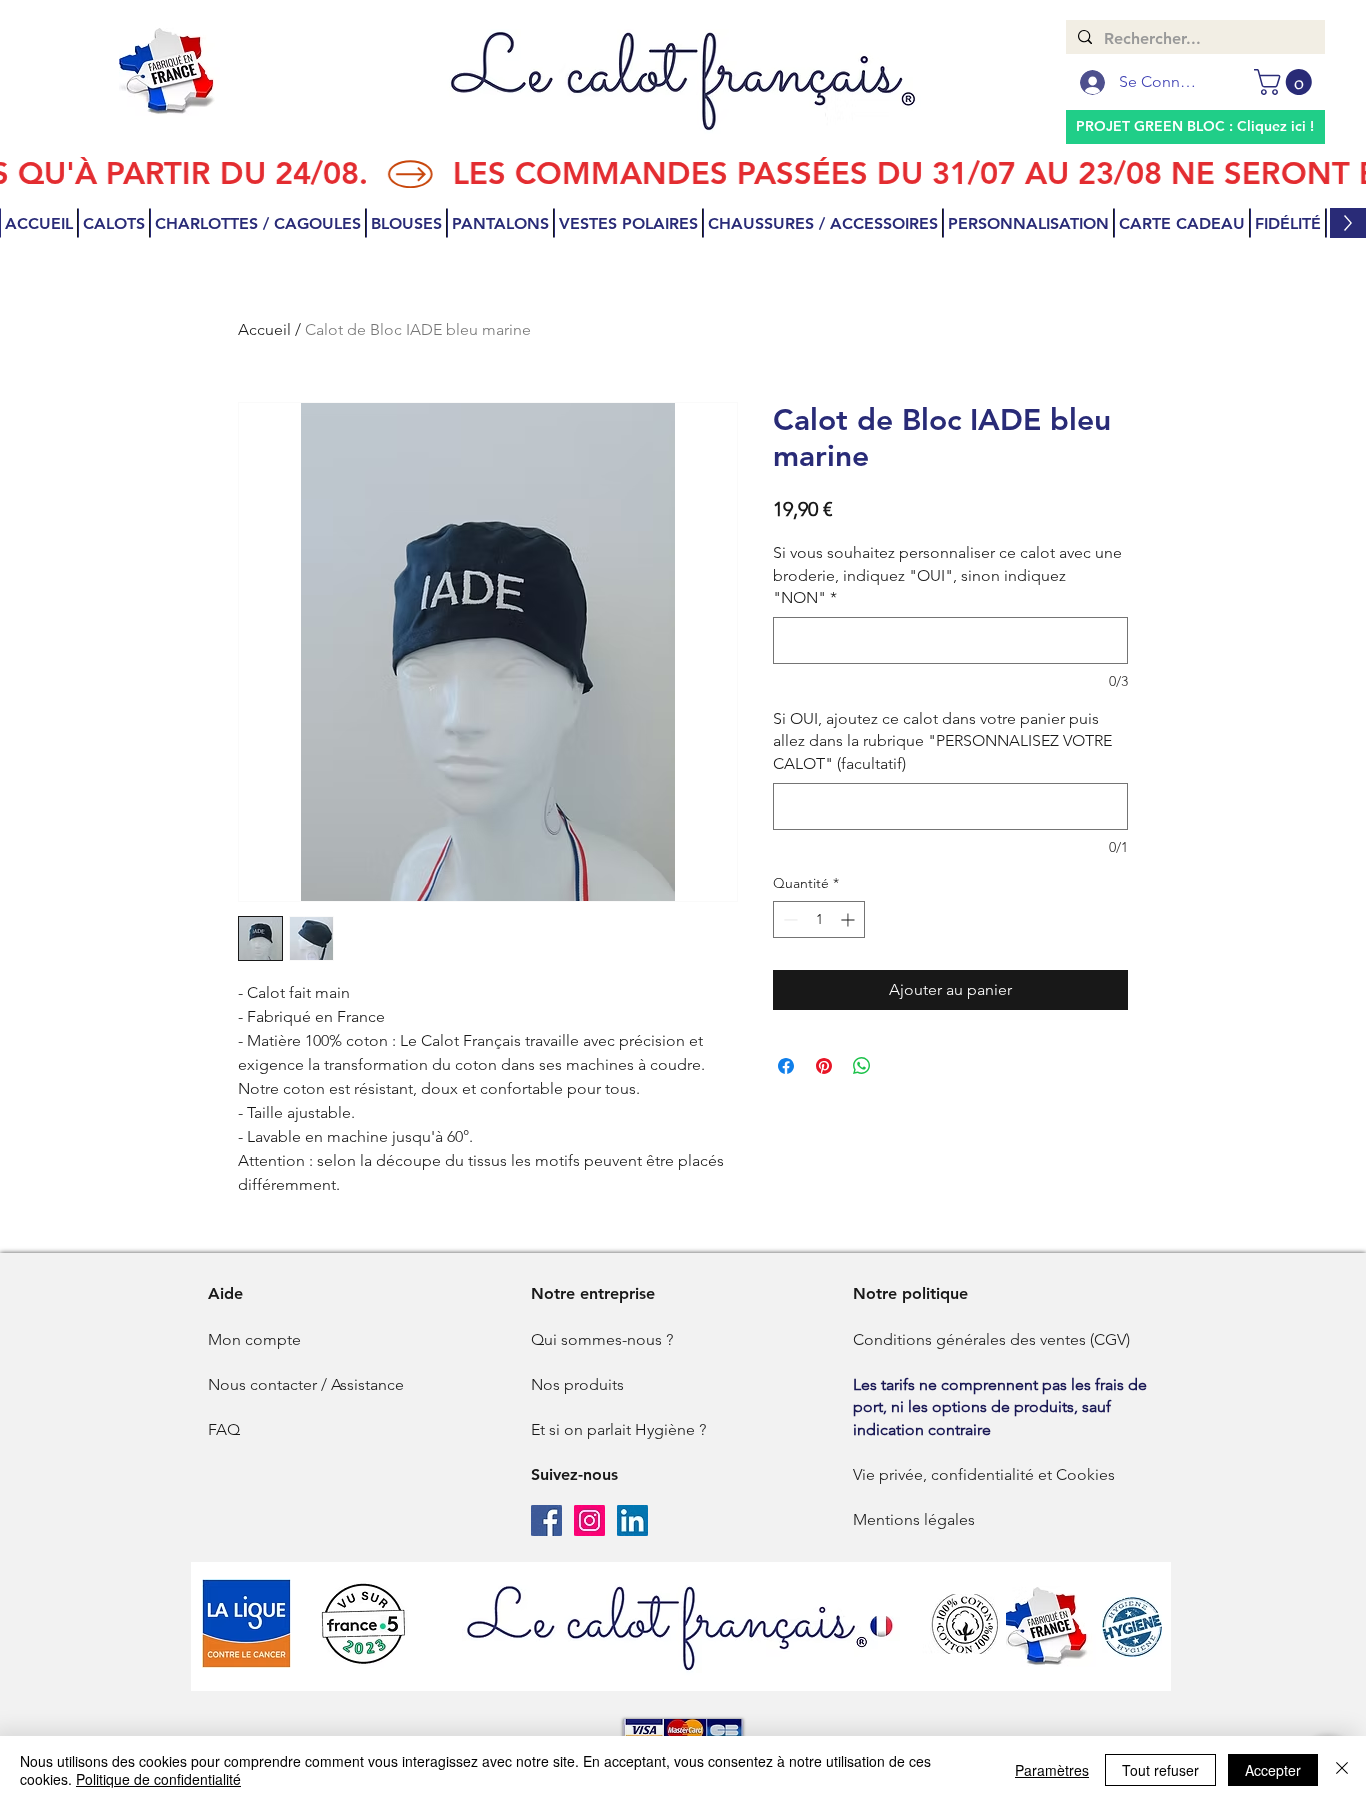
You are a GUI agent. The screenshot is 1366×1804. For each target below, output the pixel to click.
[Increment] (849, 919)
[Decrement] (788, 919)
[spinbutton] (819, 919)
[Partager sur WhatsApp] (862, 1066)
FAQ (224, 1429)
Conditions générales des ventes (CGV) (991, 1339)
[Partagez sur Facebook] (786, 1066)
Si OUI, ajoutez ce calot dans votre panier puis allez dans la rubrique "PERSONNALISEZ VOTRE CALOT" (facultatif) (942, 741)
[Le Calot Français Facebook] (546, 1520)
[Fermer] (1342, 1770)
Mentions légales (914, 1519)
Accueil (264, 329)
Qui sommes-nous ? (602, 1339)
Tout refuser (1160, 1770)
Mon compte (254, 1339)
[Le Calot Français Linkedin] (632, 1520)
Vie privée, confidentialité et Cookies (984, 1474)
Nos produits (577, 1384)
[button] (1286, 82)
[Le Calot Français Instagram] (589, 1520)
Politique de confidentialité (158, 1779)
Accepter (1273, 1770)
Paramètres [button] (1052, 1770)
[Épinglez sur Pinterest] (824, 1066)
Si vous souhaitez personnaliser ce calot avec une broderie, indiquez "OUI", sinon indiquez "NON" (947, 575)
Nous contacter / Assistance (306, 1384)
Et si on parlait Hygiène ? (618, 1429)
